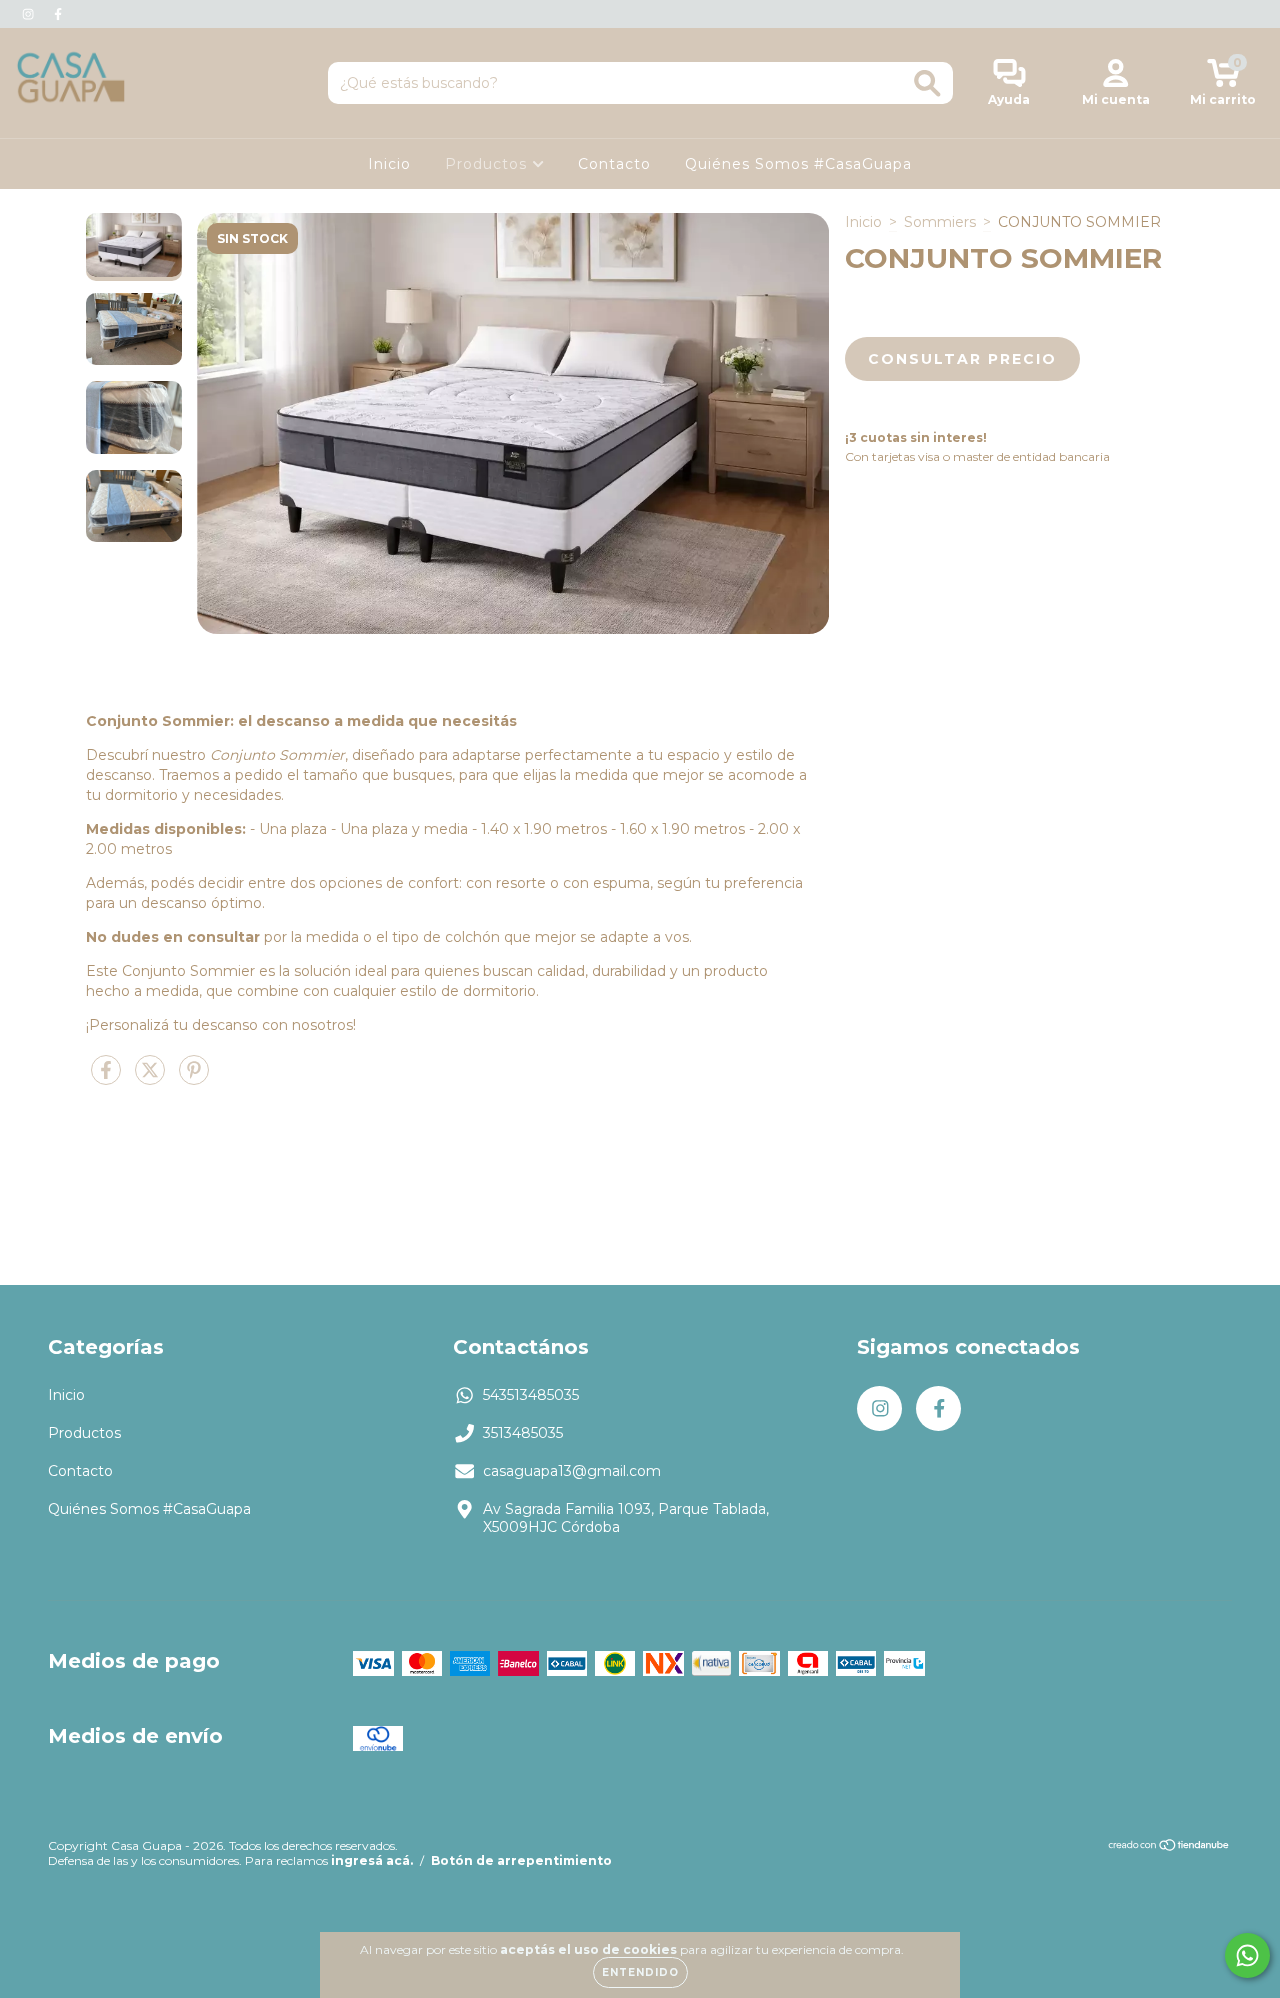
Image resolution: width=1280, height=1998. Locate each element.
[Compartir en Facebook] (108, 1078)
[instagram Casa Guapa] (30, 14)
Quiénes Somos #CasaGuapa (798, 164)
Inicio (389, 164)
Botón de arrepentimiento (521, 1860)
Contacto (614, 164)
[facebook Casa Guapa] (58, 14)
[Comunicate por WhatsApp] (1247, 1955)
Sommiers (940, 222)
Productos (488, 164)
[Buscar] (927, 83)
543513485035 (531, 1395)
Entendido (640, 1972)
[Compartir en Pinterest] (194, 1078)
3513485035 (523, 1433)
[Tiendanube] (1169, 1847)
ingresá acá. (372, 1860)
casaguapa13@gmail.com (572, 1471)
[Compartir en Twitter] (152, 1078)
